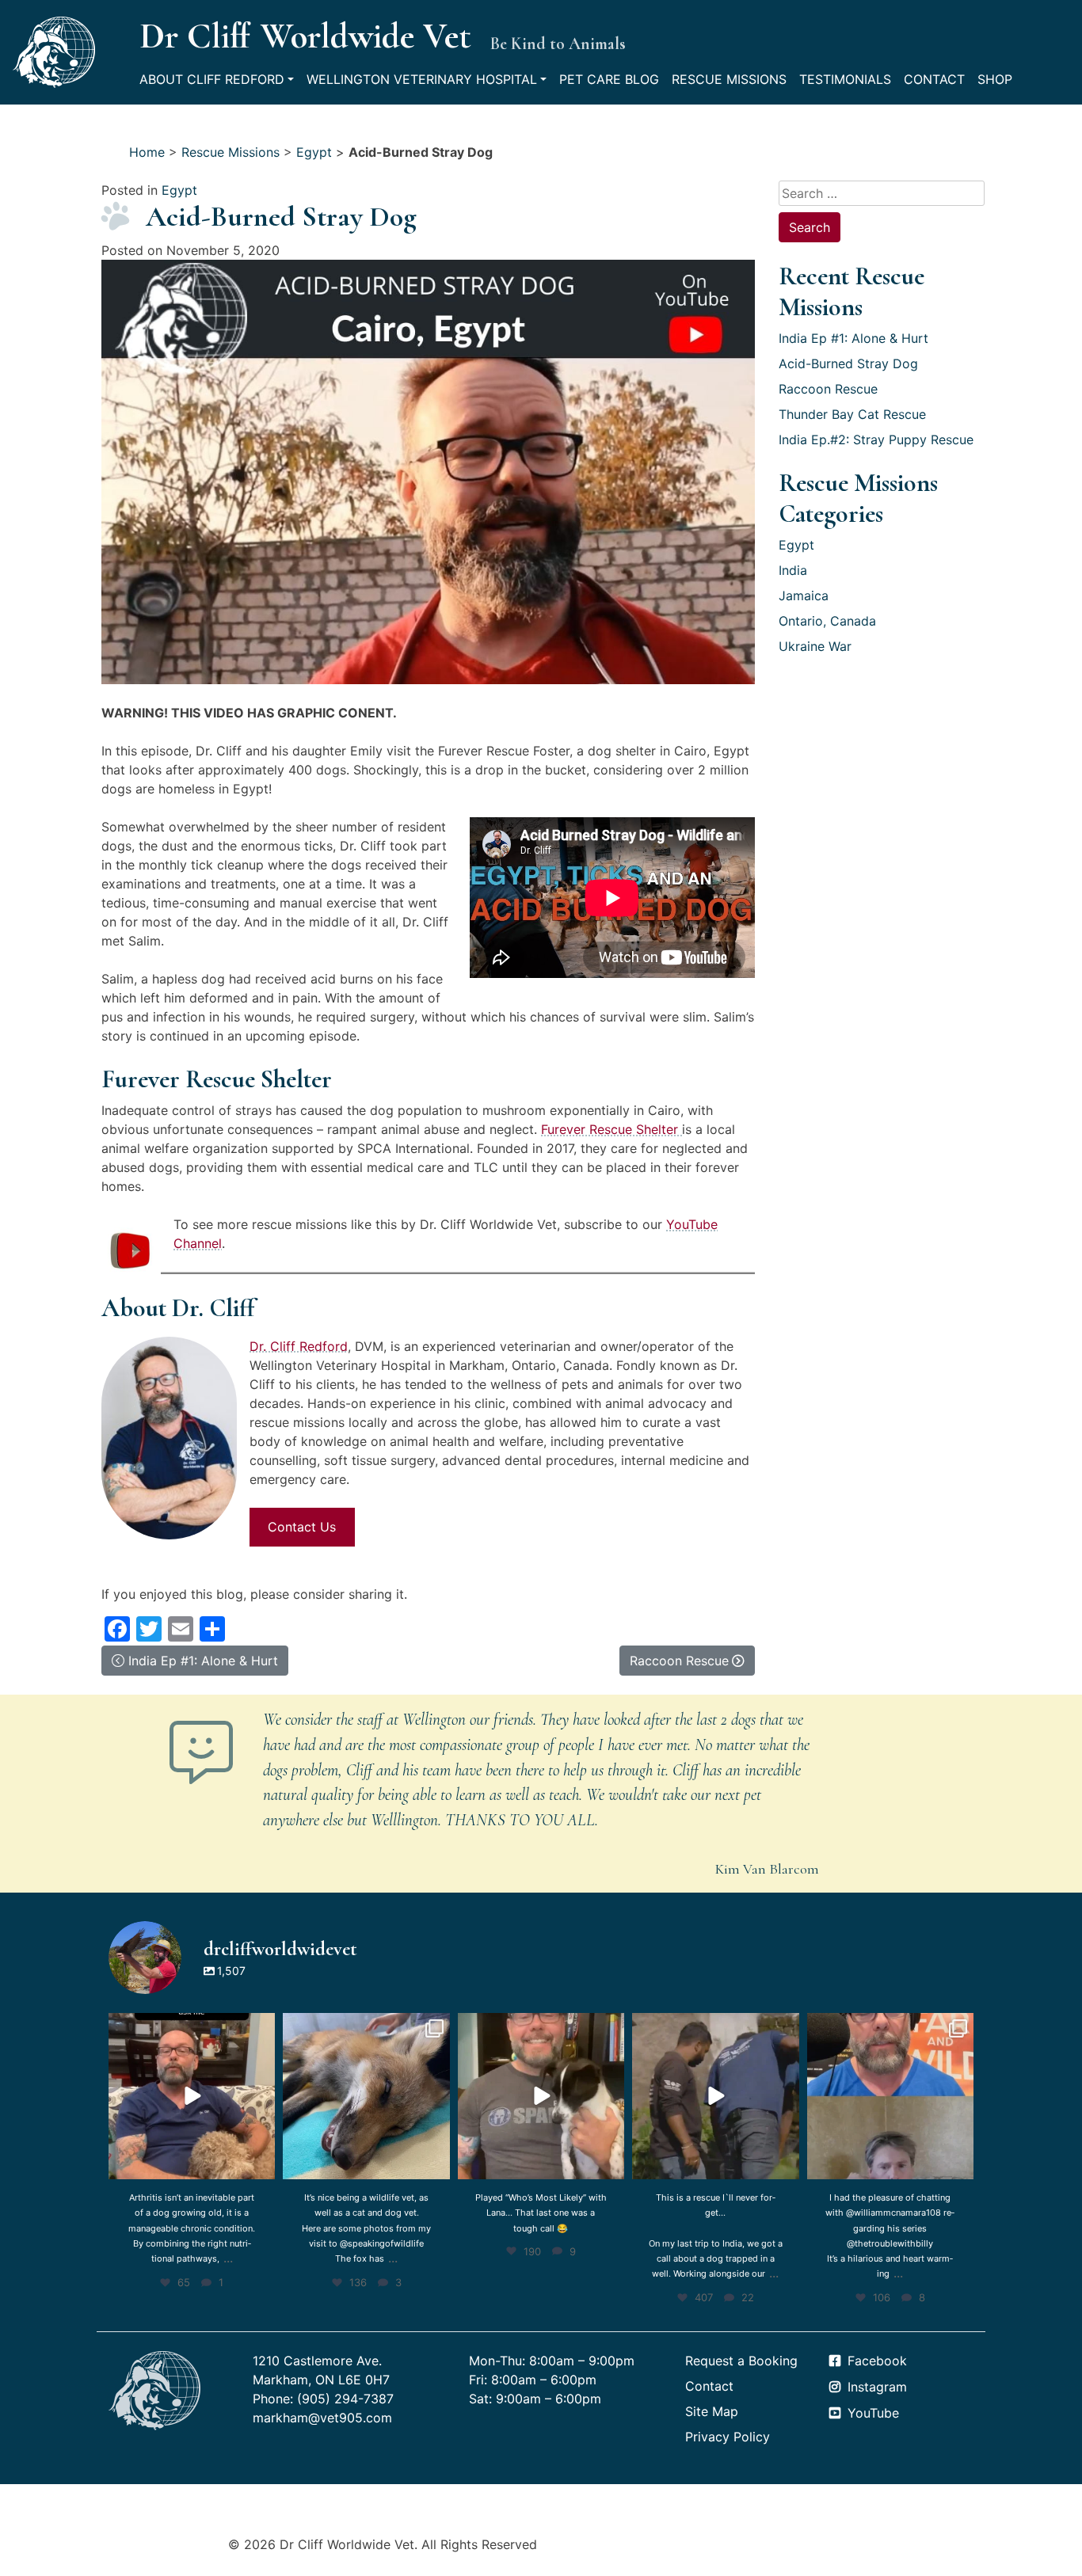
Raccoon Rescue (828, 389)
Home (147, 152)
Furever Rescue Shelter (611, 1129)
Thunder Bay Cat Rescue (852, 414)
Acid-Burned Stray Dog (848, 363)
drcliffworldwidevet (190, 2027)
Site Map (712, 2411)
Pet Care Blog (609, 79)
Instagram (877, 2387)
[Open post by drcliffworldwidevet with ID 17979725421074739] (541, 2096)
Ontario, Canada (827, 621)
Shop (995, 79)
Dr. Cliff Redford (299, 1346)
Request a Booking (741, 2361)
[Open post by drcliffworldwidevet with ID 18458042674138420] (192, 2096)
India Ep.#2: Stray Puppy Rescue (876, 439)
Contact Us (302, 1527)
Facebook (877, 2361)
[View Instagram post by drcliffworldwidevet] (261, 2165)
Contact (934, 79)
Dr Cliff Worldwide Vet (305, 36)
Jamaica (804, 595)
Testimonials (845, 79)
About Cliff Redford (212, 79)
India (793, 570)
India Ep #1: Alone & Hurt (853, 338)
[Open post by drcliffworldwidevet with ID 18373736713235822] (366, 2096)
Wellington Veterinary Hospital (422, 79)
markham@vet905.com (322, 2418)
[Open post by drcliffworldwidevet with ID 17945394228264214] (890, 2096)
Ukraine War (815, 646)
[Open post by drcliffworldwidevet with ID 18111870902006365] (715, 2096)
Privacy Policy (728, 2437)
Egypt (314, 152)
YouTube (873, 2413)
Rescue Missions (729, 79)
